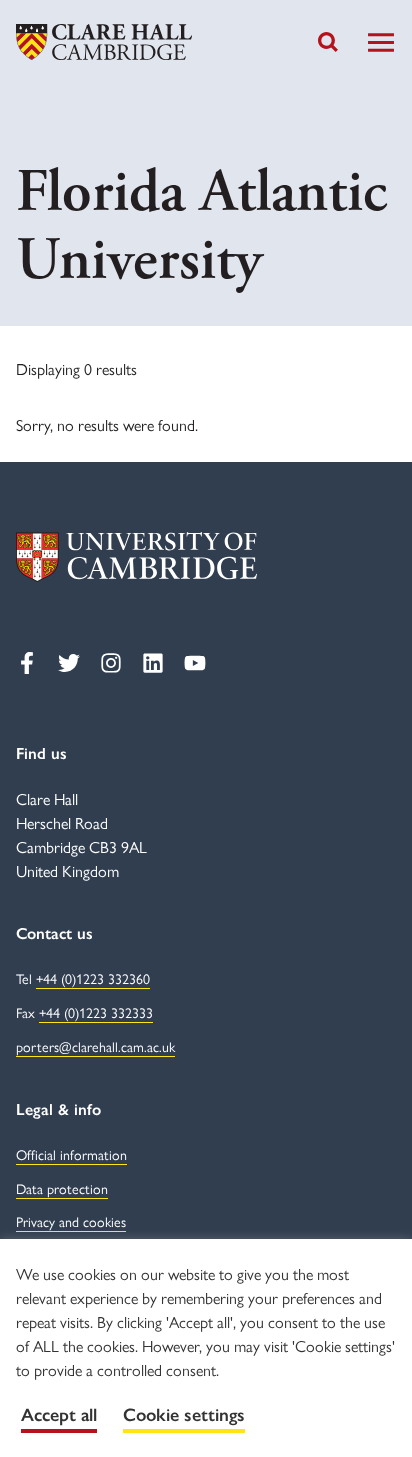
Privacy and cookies (71, 1222)
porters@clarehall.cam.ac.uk (95, 1047)
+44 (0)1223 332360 (93, 979)
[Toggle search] (328, 42)
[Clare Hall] (104, 42)
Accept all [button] (59, 1415)
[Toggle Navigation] (381, 42)
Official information (71, 1155)
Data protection (62, 1189)
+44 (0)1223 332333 (96, 1013)
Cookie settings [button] (184, 1415)
